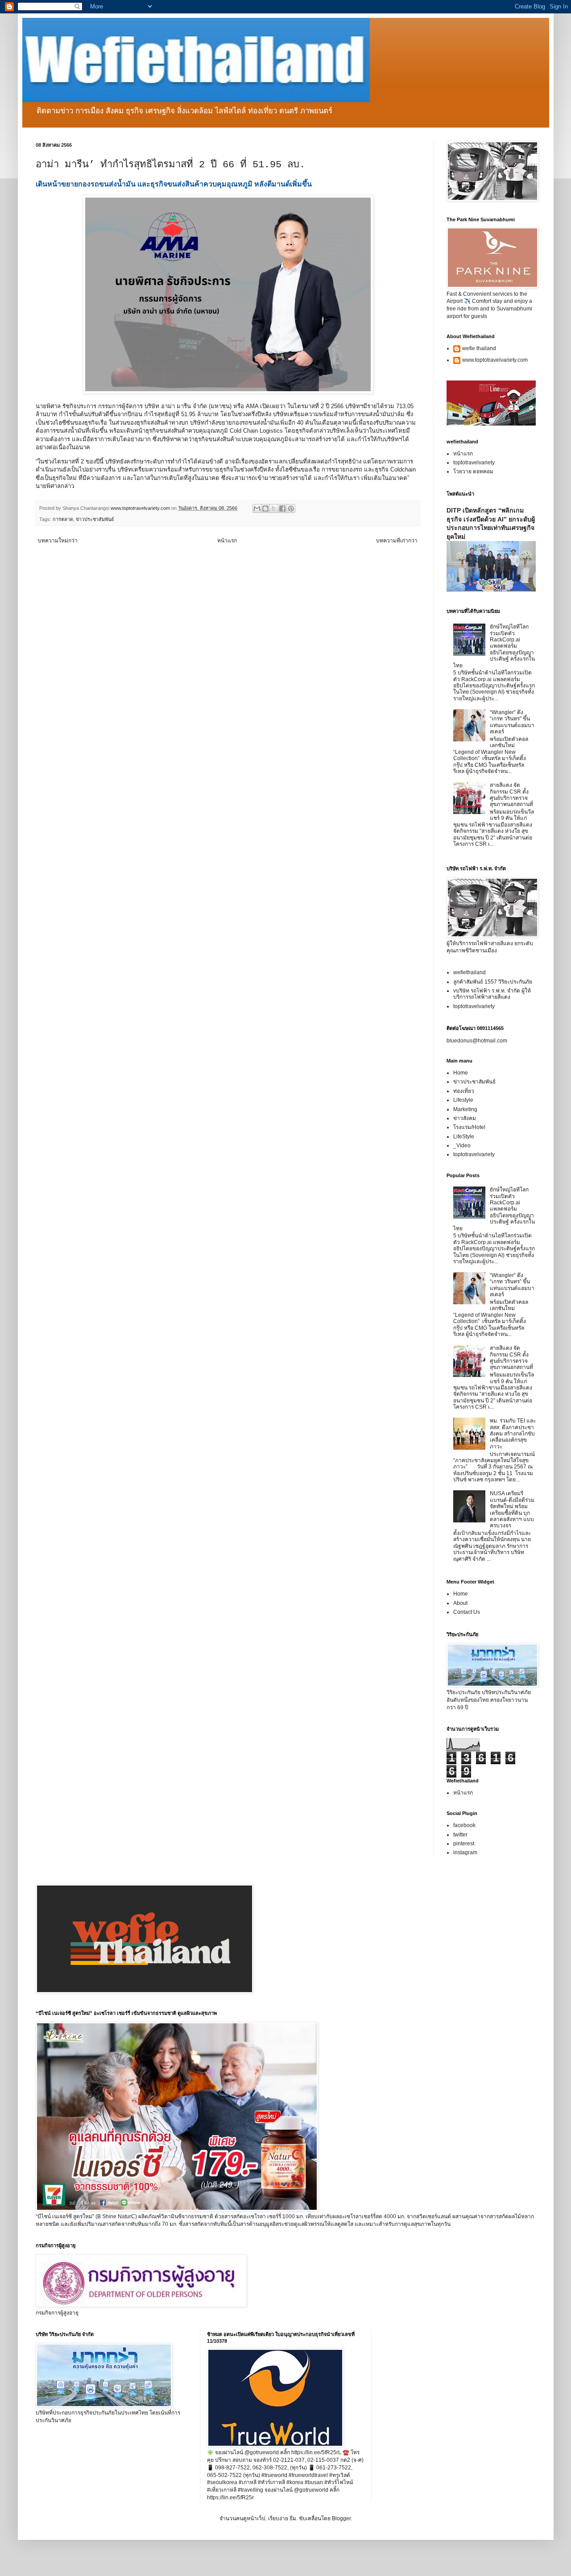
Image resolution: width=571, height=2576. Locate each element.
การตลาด (63, 519)
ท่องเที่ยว (464, 1091)
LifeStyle (464, 1137)
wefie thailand (479, 348)
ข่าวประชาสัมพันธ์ (95, 519)
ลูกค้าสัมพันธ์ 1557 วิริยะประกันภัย (493, 982)
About (460, 1603)
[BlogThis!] (265, 509)
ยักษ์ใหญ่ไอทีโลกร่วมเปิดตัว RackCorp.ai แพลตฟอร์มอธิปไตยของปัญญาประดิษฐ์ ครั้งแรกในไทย (494, 646)
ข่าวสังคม (465, 1118)
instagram (465, 1852)
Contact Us (467, 1612)
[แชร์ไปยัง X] (274, 509)
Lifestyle (463, 1100)
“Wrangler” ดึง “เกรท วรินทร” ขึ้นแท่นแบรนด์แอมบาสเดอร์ (512, 722)
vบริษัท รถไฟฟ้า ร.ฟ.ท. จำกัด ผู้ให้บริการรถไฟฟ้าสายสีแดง (492, 994)
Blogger (341, 2518)
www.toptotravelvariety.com (495, 360)
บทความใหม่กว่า (58, 541)
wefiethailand (470, 972)
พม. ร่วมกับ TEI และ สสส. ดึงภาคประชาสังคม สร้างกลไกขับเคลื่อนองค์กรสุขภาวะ (513, 1434)
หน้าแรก (227, 541)
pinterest (464, 1844)
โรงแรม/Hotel (469, 1127)
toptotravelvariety (474, 463)
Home (461, 1073)
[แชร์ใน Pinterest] (291, 509)
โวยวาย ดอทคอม (473, 471)
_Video (462, 1145)
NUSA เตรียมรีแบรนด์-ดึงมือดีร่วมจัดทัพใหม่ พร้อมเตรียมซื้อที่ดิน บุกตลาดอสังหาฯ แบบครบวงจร (512, 1509)
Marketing (465, 1109)
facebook (464, 1825)
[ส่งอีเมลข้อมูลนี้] (257, 509)
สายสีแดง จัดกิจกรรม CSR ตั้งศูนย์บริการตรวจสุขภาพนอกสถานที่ (511, 795)
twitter (460, 1835)
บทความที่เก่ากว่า (397, 541)
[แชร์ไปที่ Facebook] (282, 509)
